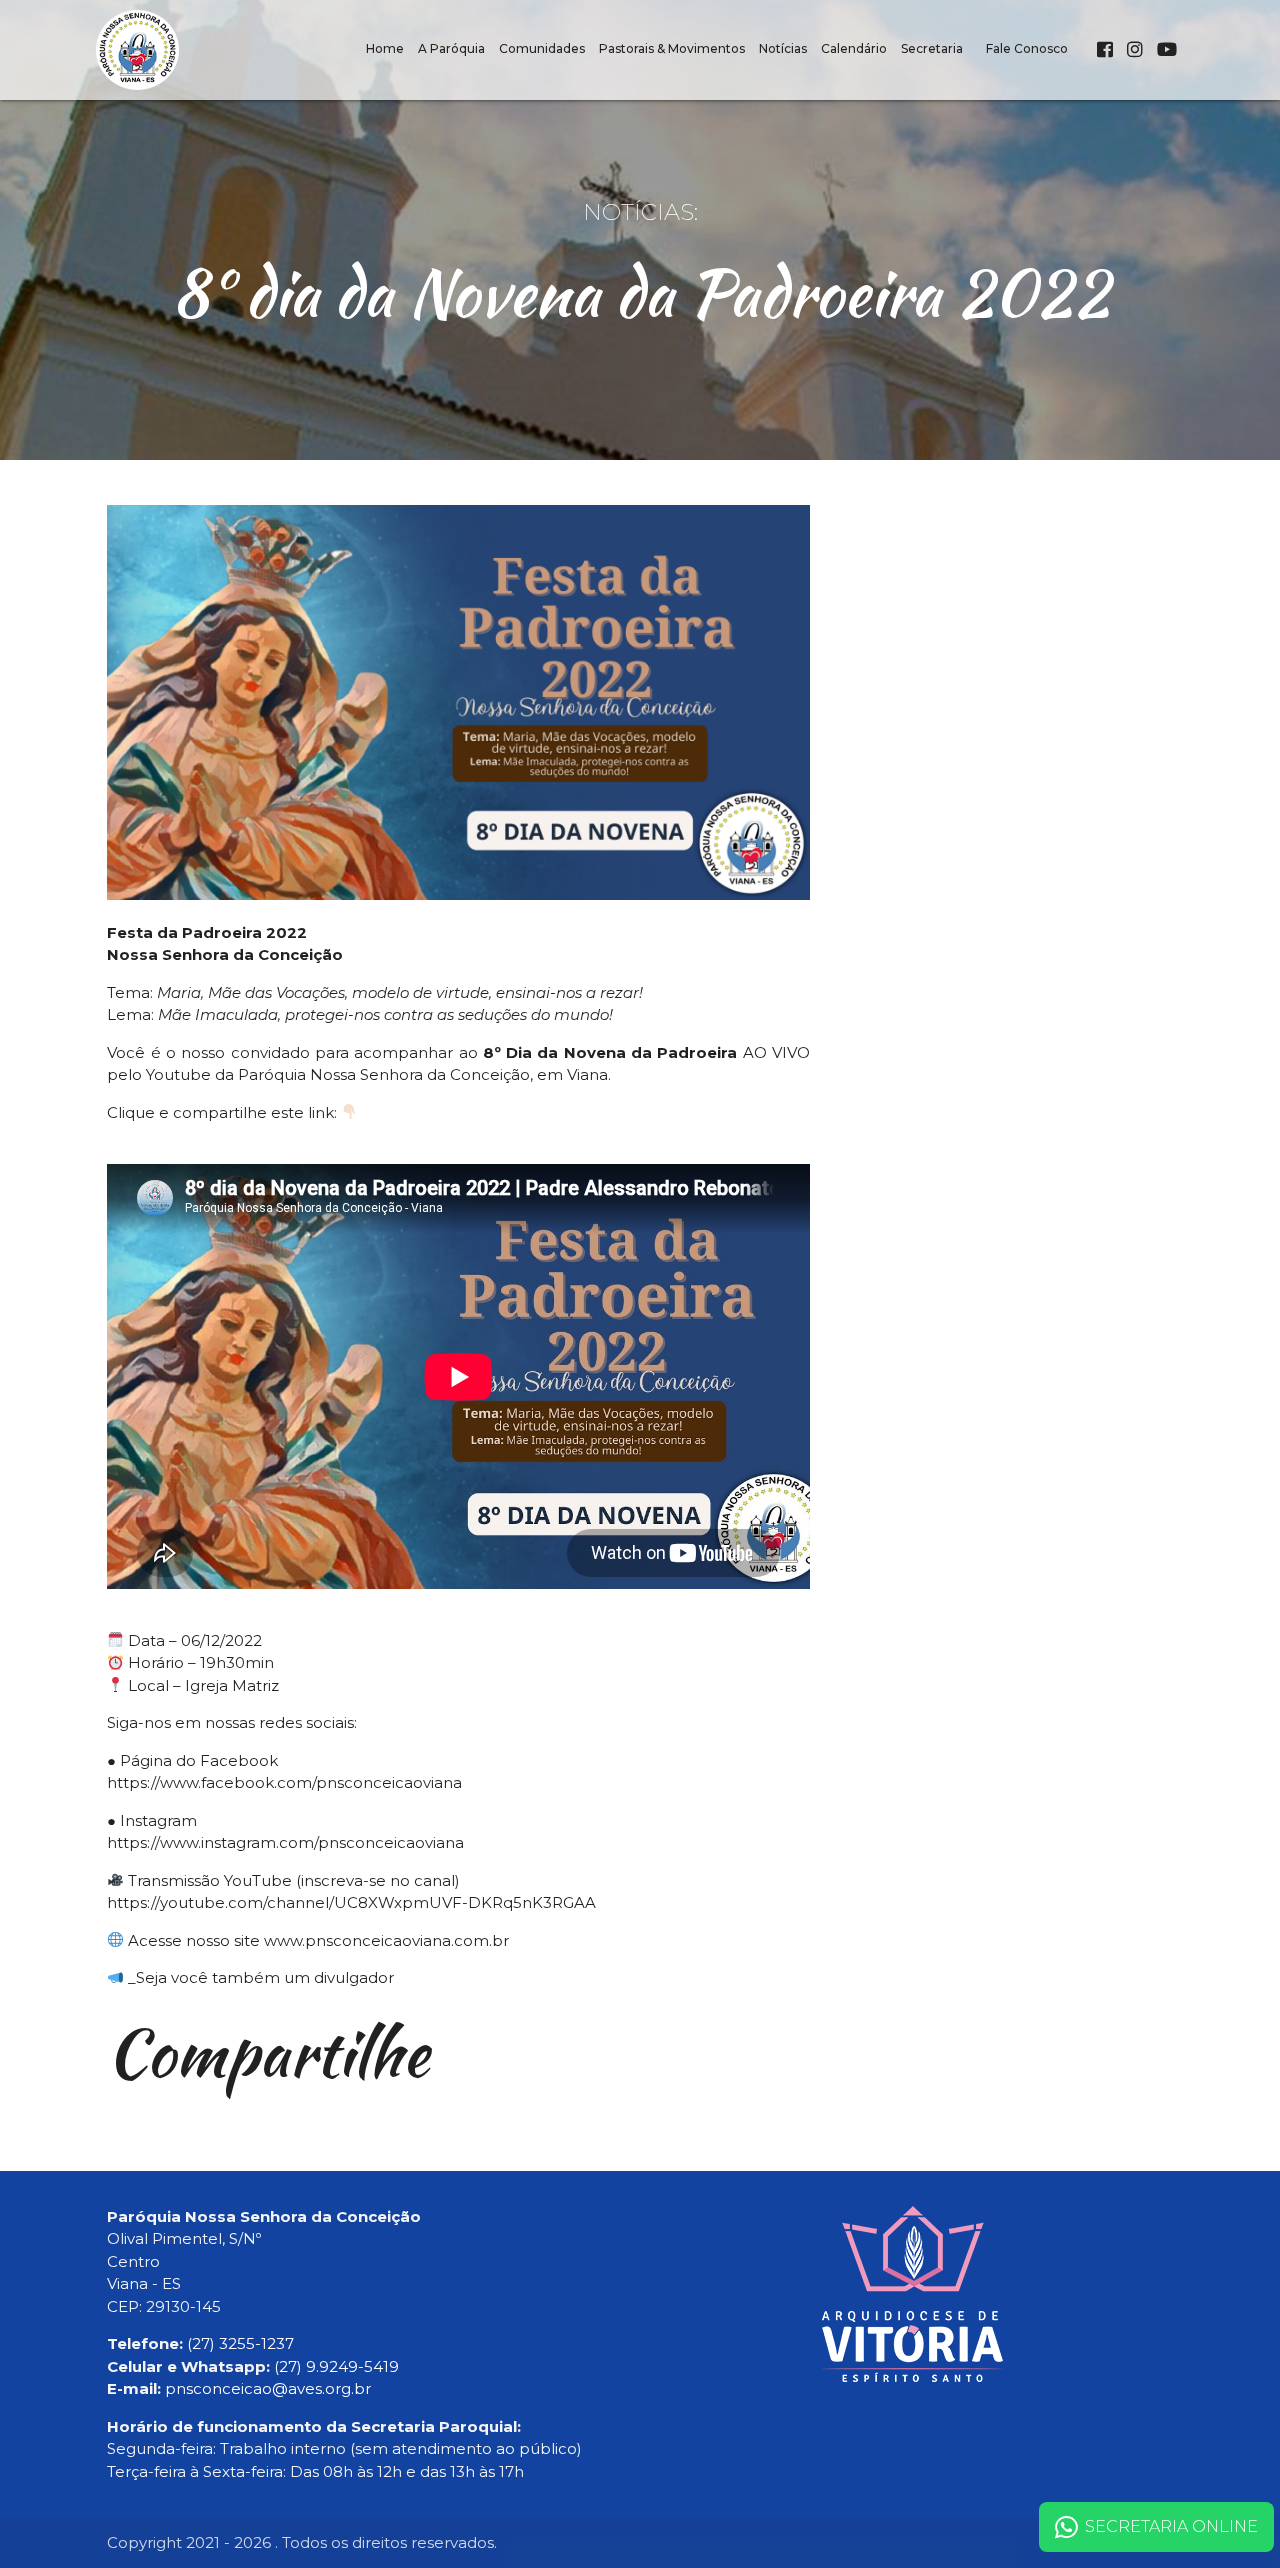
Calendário (854, 48)
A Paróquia (451, 48)
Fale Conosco (1027, 48)
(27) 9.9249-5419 (336, 2366)
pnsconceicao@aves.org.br (268, 2388)
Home (385, 48)
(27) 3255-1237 (240, 2343)
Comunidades (542, 48)
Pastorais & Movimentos (672, 48)
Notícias (783, 48)
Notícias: (640, 212)
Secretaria (932, 48)
